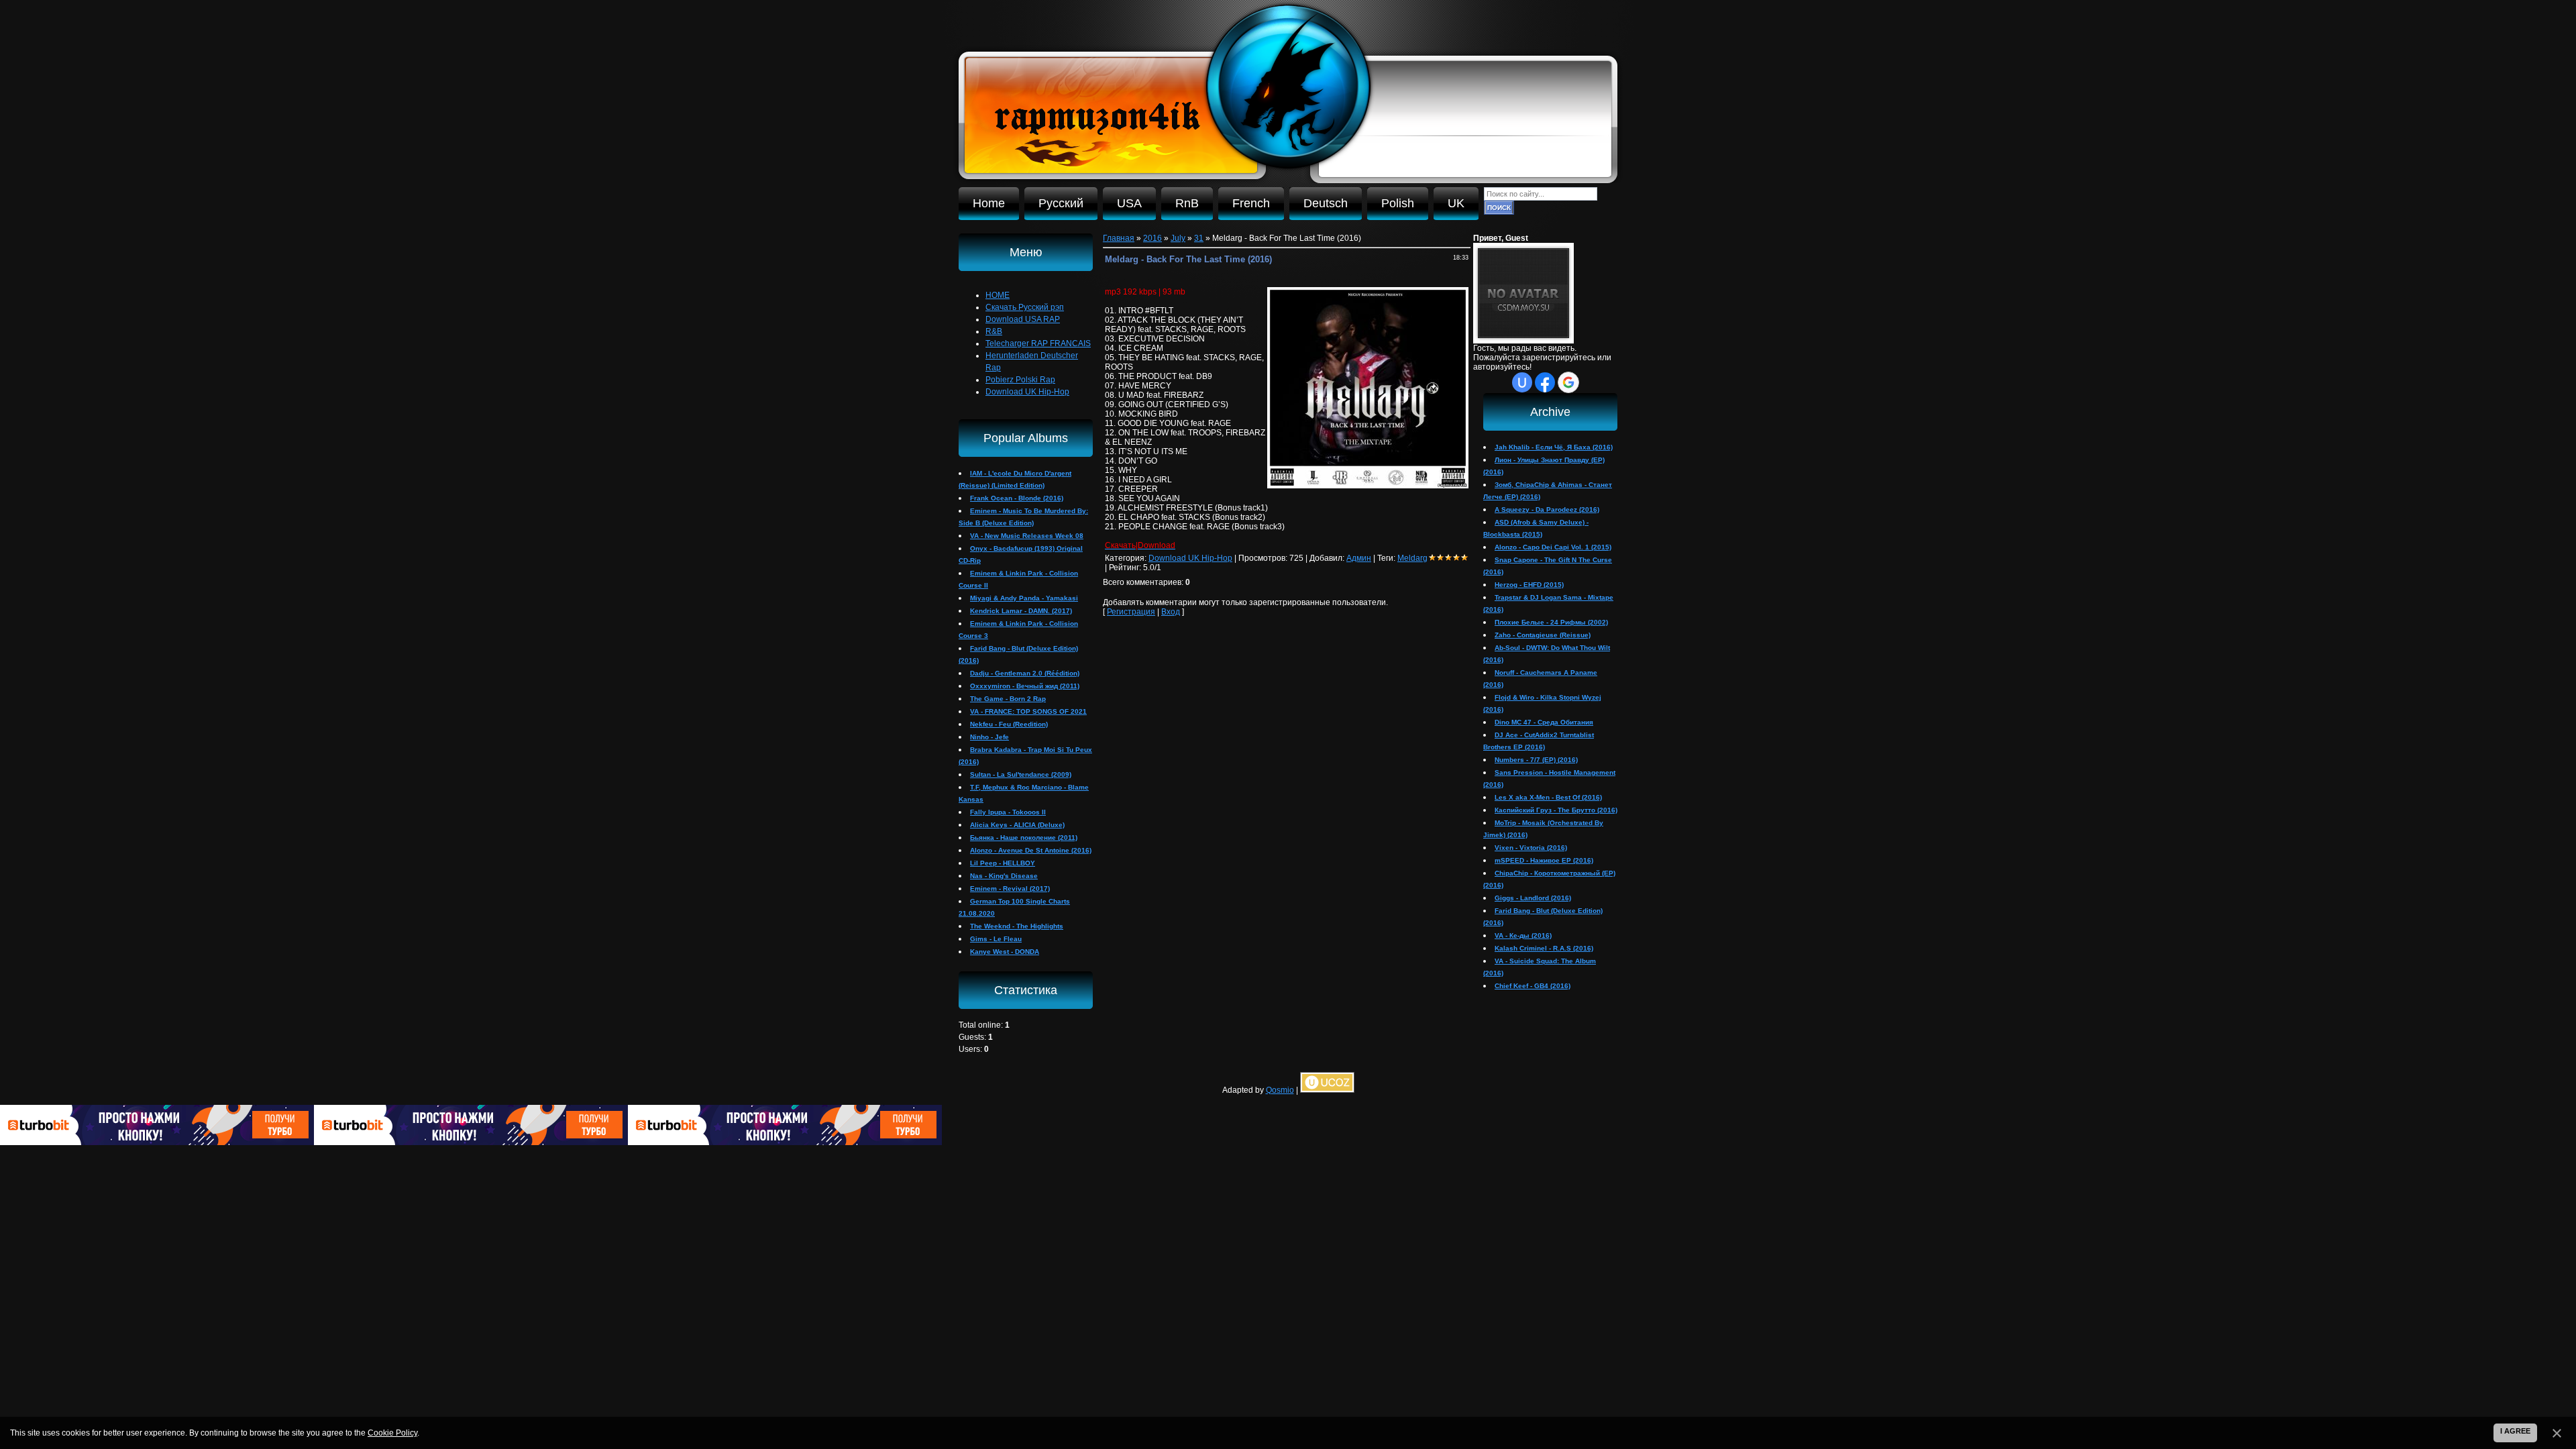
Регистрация (1131, 612)
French (1251, 203)
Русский (1061, 203)
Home (989, 203)
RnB (1187, 203)
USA (1129, 203)
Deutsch (1326, 203)
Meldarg (1412, 558)
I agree (2515, 1431)
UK (1456, 203)
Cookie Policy (392, 1433)
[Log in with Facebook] (1545, 382)
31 (1199, 238)
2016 (1152, 238)
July (1178, 238)
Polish (1398, 203)
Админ (1359, 558)
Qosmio (1280, 1090)
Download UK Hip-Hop (1190, 558)
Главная (1119, 238)
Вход (1171, 612)
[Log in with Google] (1568, 382)
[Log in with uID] (1522, 382)
